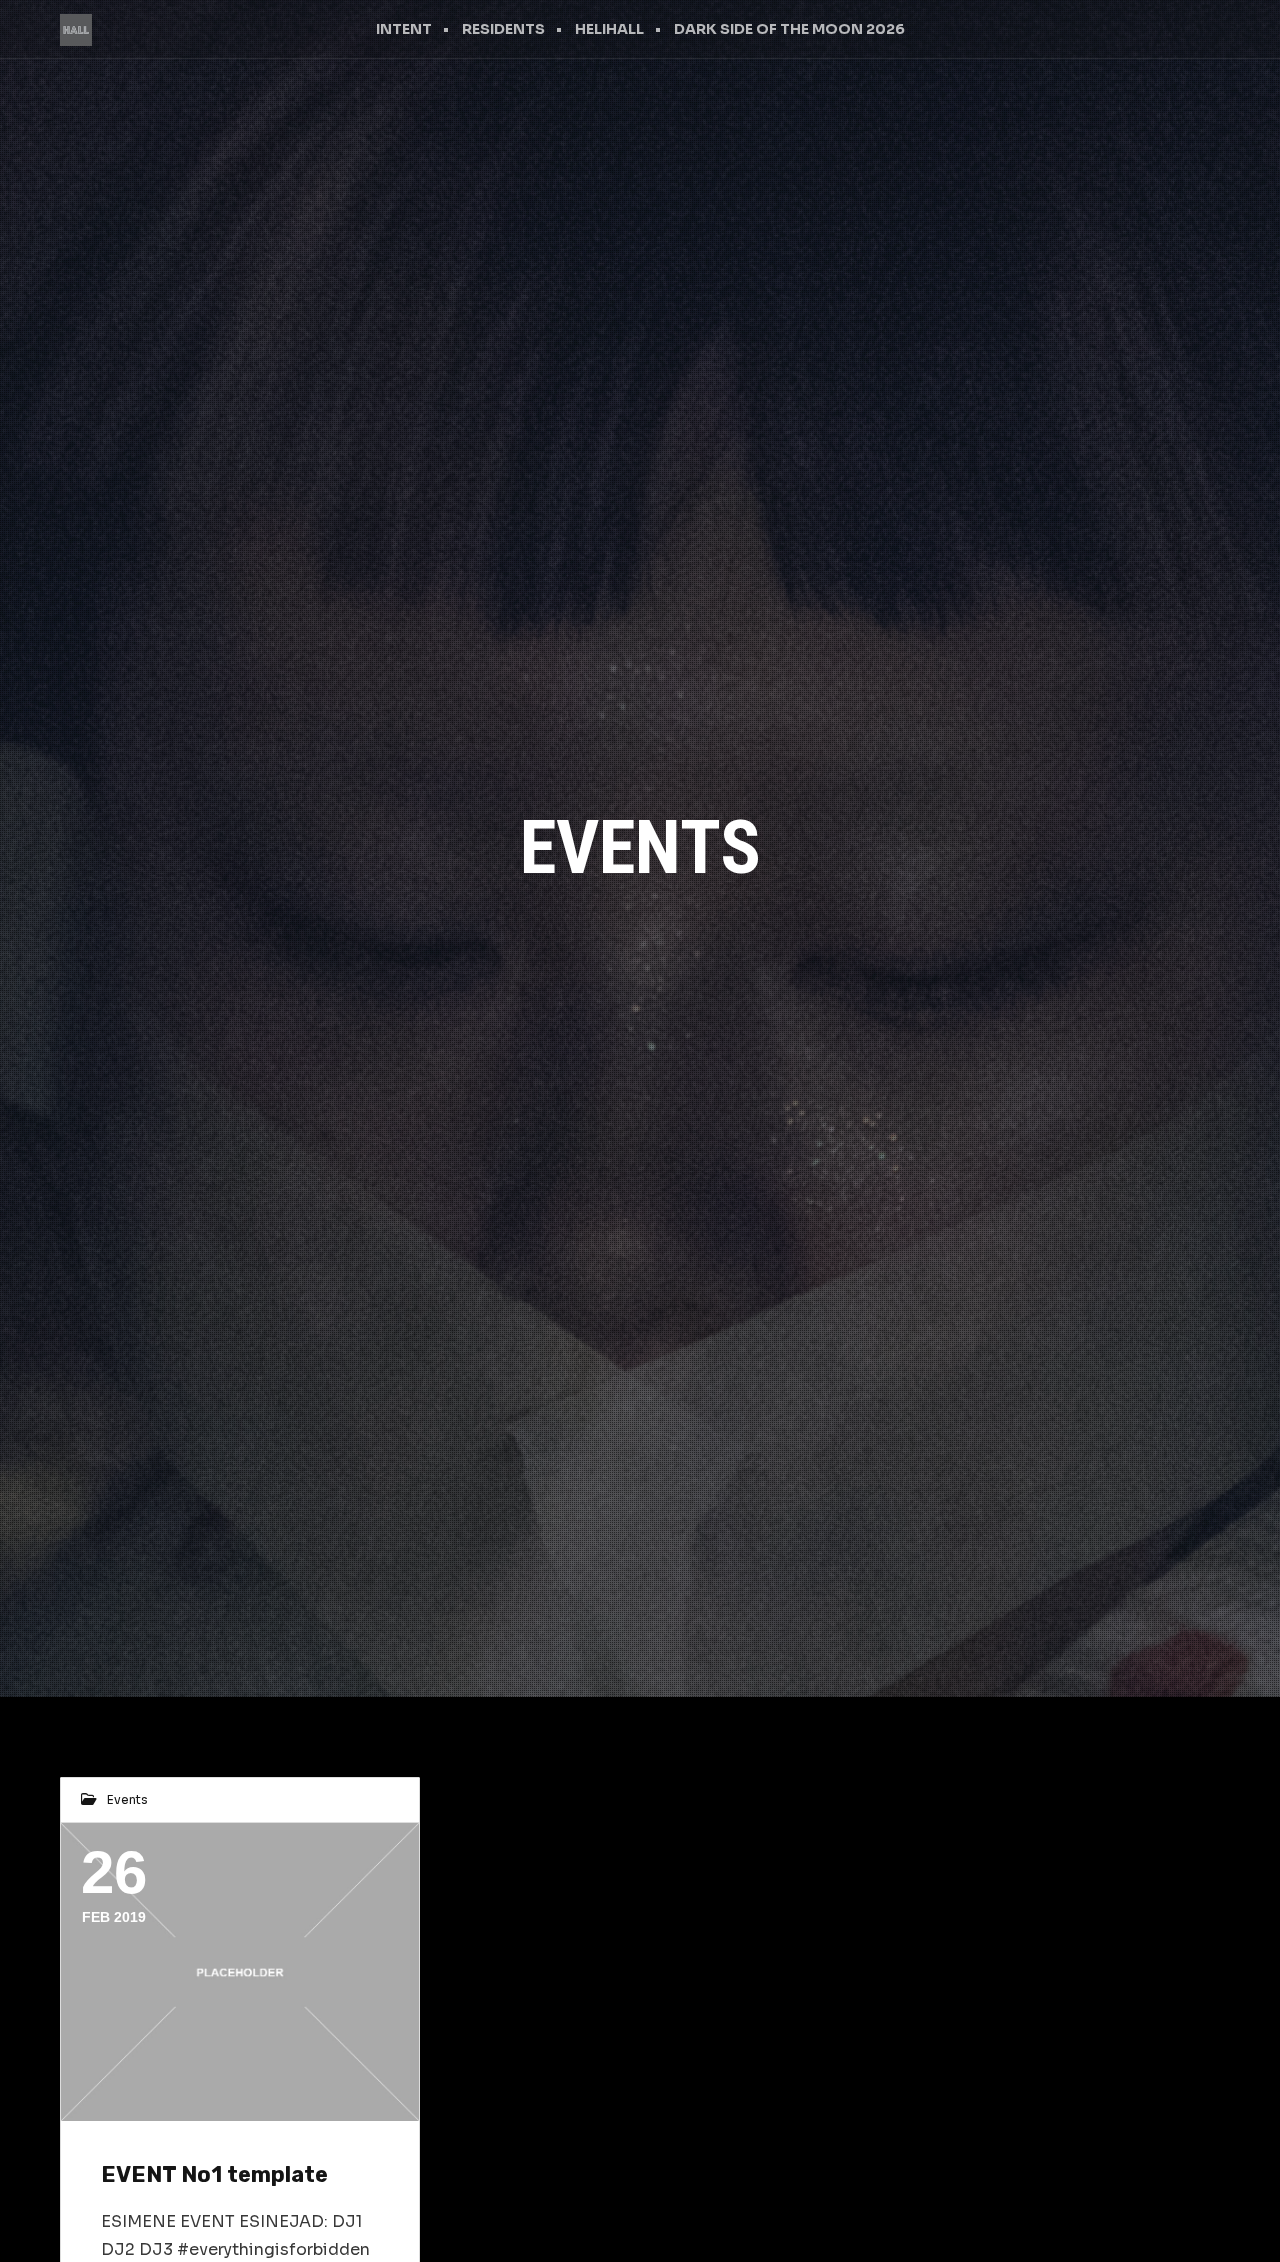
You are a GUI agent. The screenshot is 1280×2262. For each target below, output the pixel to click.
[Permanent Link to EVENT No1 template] (240, 1972)
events (127, 1799)
